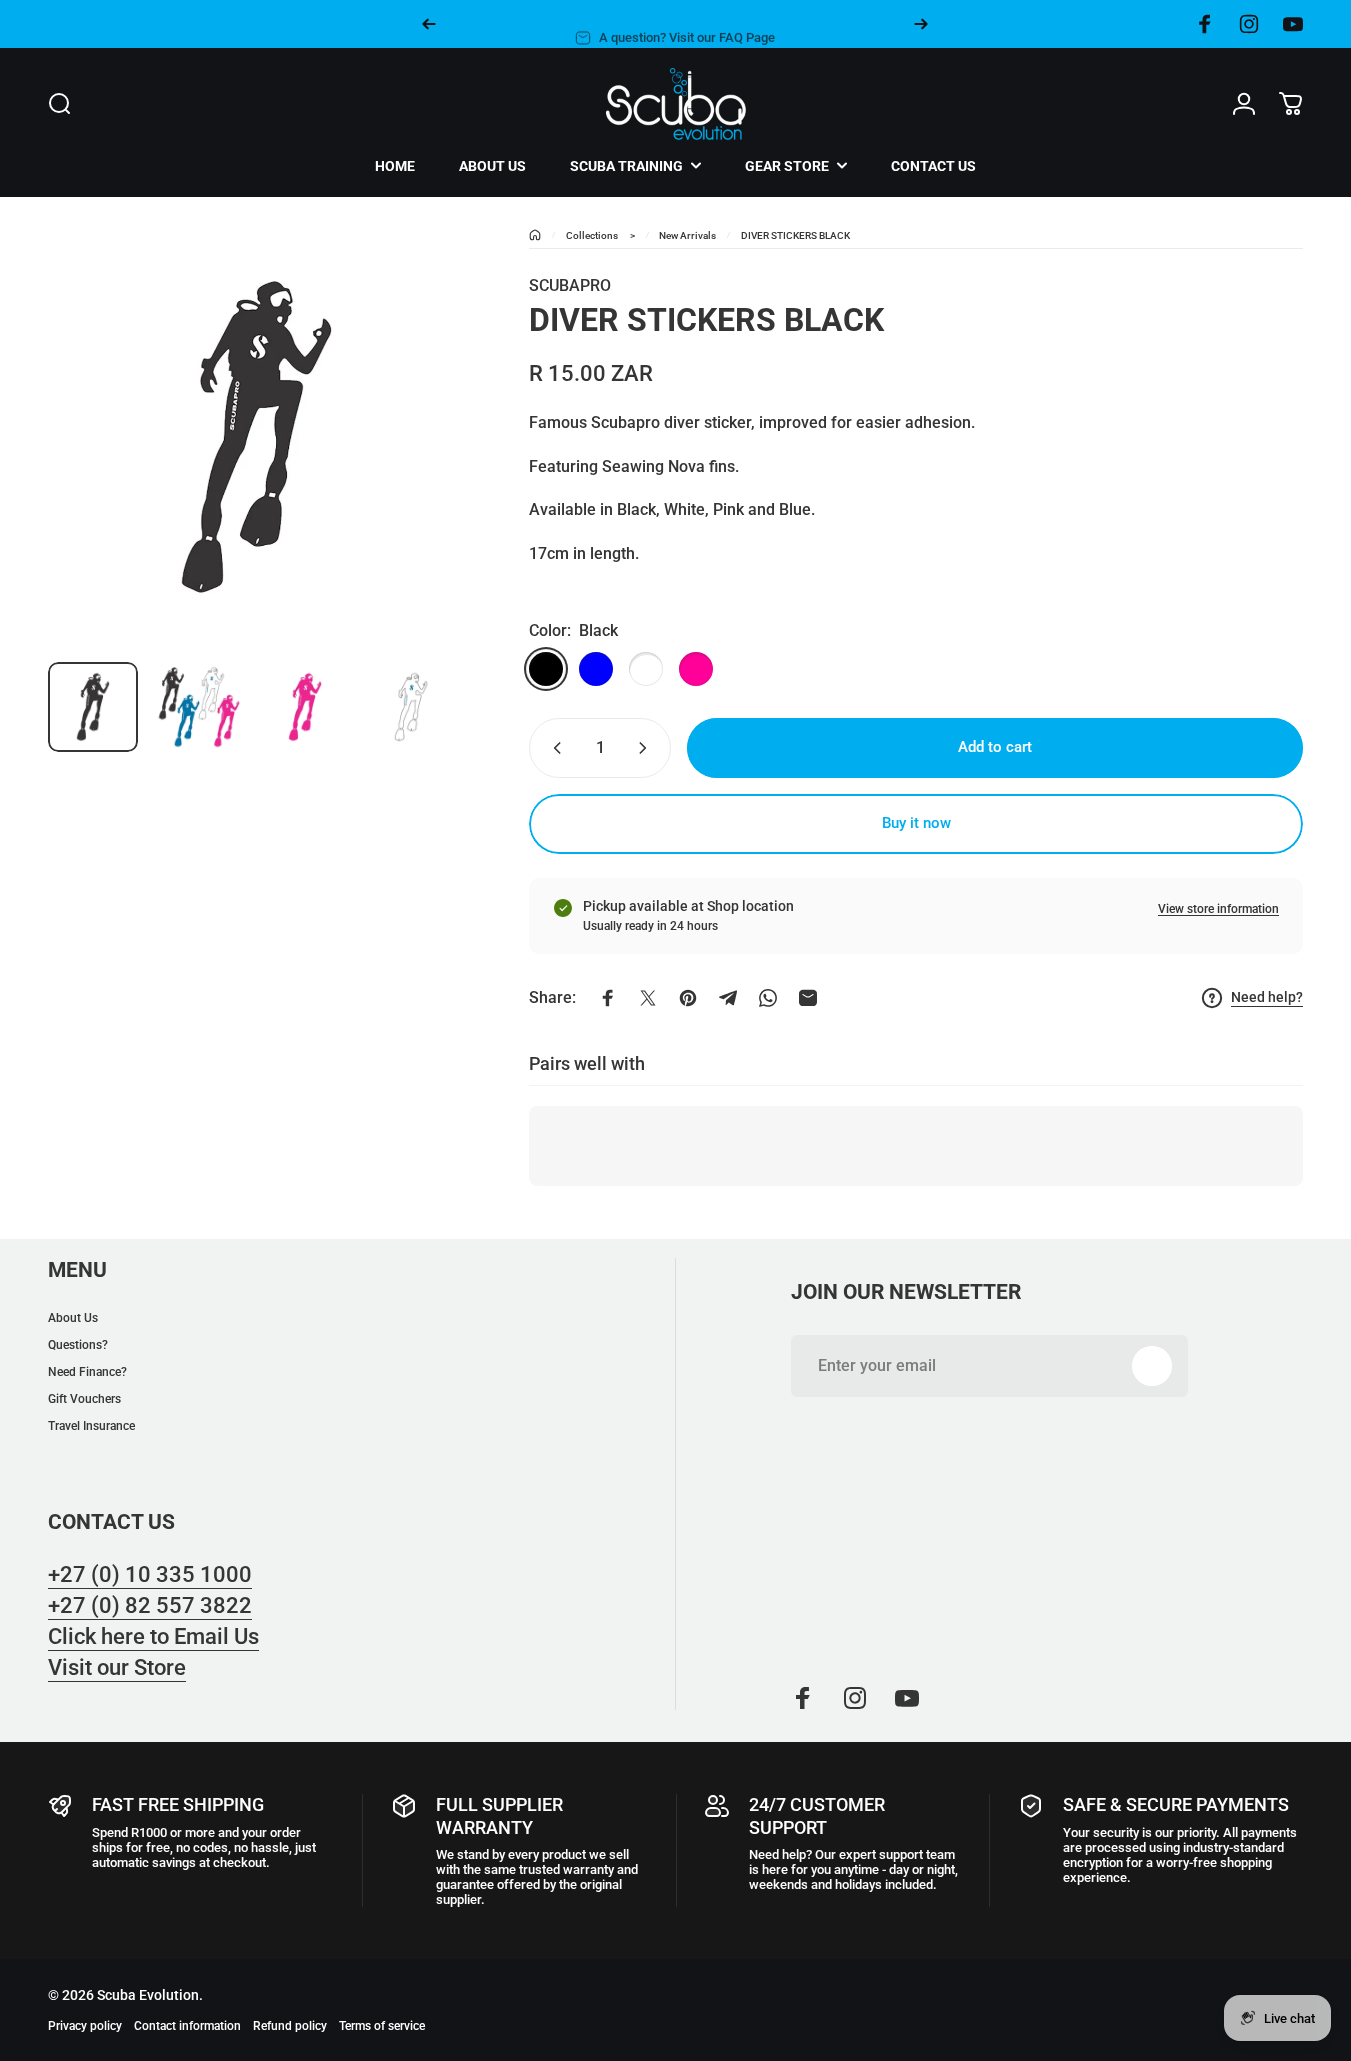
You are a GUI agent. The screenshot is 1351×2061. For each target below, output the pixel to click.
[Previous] (429, 24)
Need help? (1267, 997)
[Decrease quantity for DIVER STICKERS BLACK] (553, 748)
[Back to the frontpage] (535, 235)
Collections (592, 235)
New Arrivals (687, 235)
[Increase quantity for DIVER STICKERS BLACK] (647, 748)
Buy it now (916, 823)
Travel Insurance (91, 1426)
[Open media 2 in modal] (256, 437)
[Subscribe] (1152, 1366)
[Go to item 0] (93, 707)
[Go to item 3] (305, 707)
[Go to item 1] (199, 707)
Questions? (78, 1345)
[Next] (921, 24)
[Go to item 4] (411, 707)
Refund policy (290, 2026)
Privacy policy (85, 2026)
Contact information (187, 2026)
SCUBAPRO (570, 285)
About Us (73, 1318)
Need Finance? (87, 1372)
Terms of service (382, 2026)
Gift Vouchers (84, 1399)
